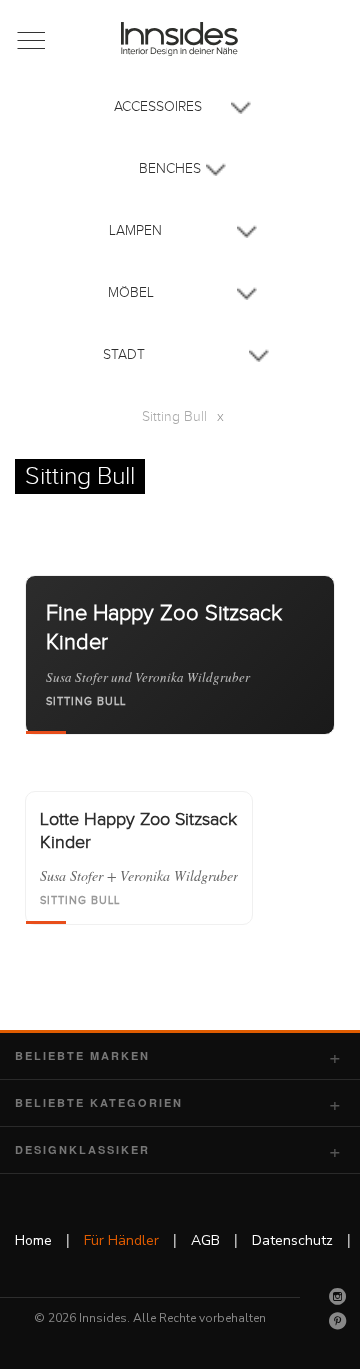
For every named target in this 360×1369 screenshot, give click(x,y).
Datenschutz (292, 1240)
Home (33, 1240)
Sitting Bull (86, 701)
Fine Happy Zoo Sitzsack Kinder (164, 628)
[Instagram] (338, 1296)
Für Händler (121, 1240)
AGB (205, 1240)
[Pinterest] (338, 1321)
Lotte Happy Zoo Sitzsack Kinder (138, 831)
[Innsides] (180, 39)
